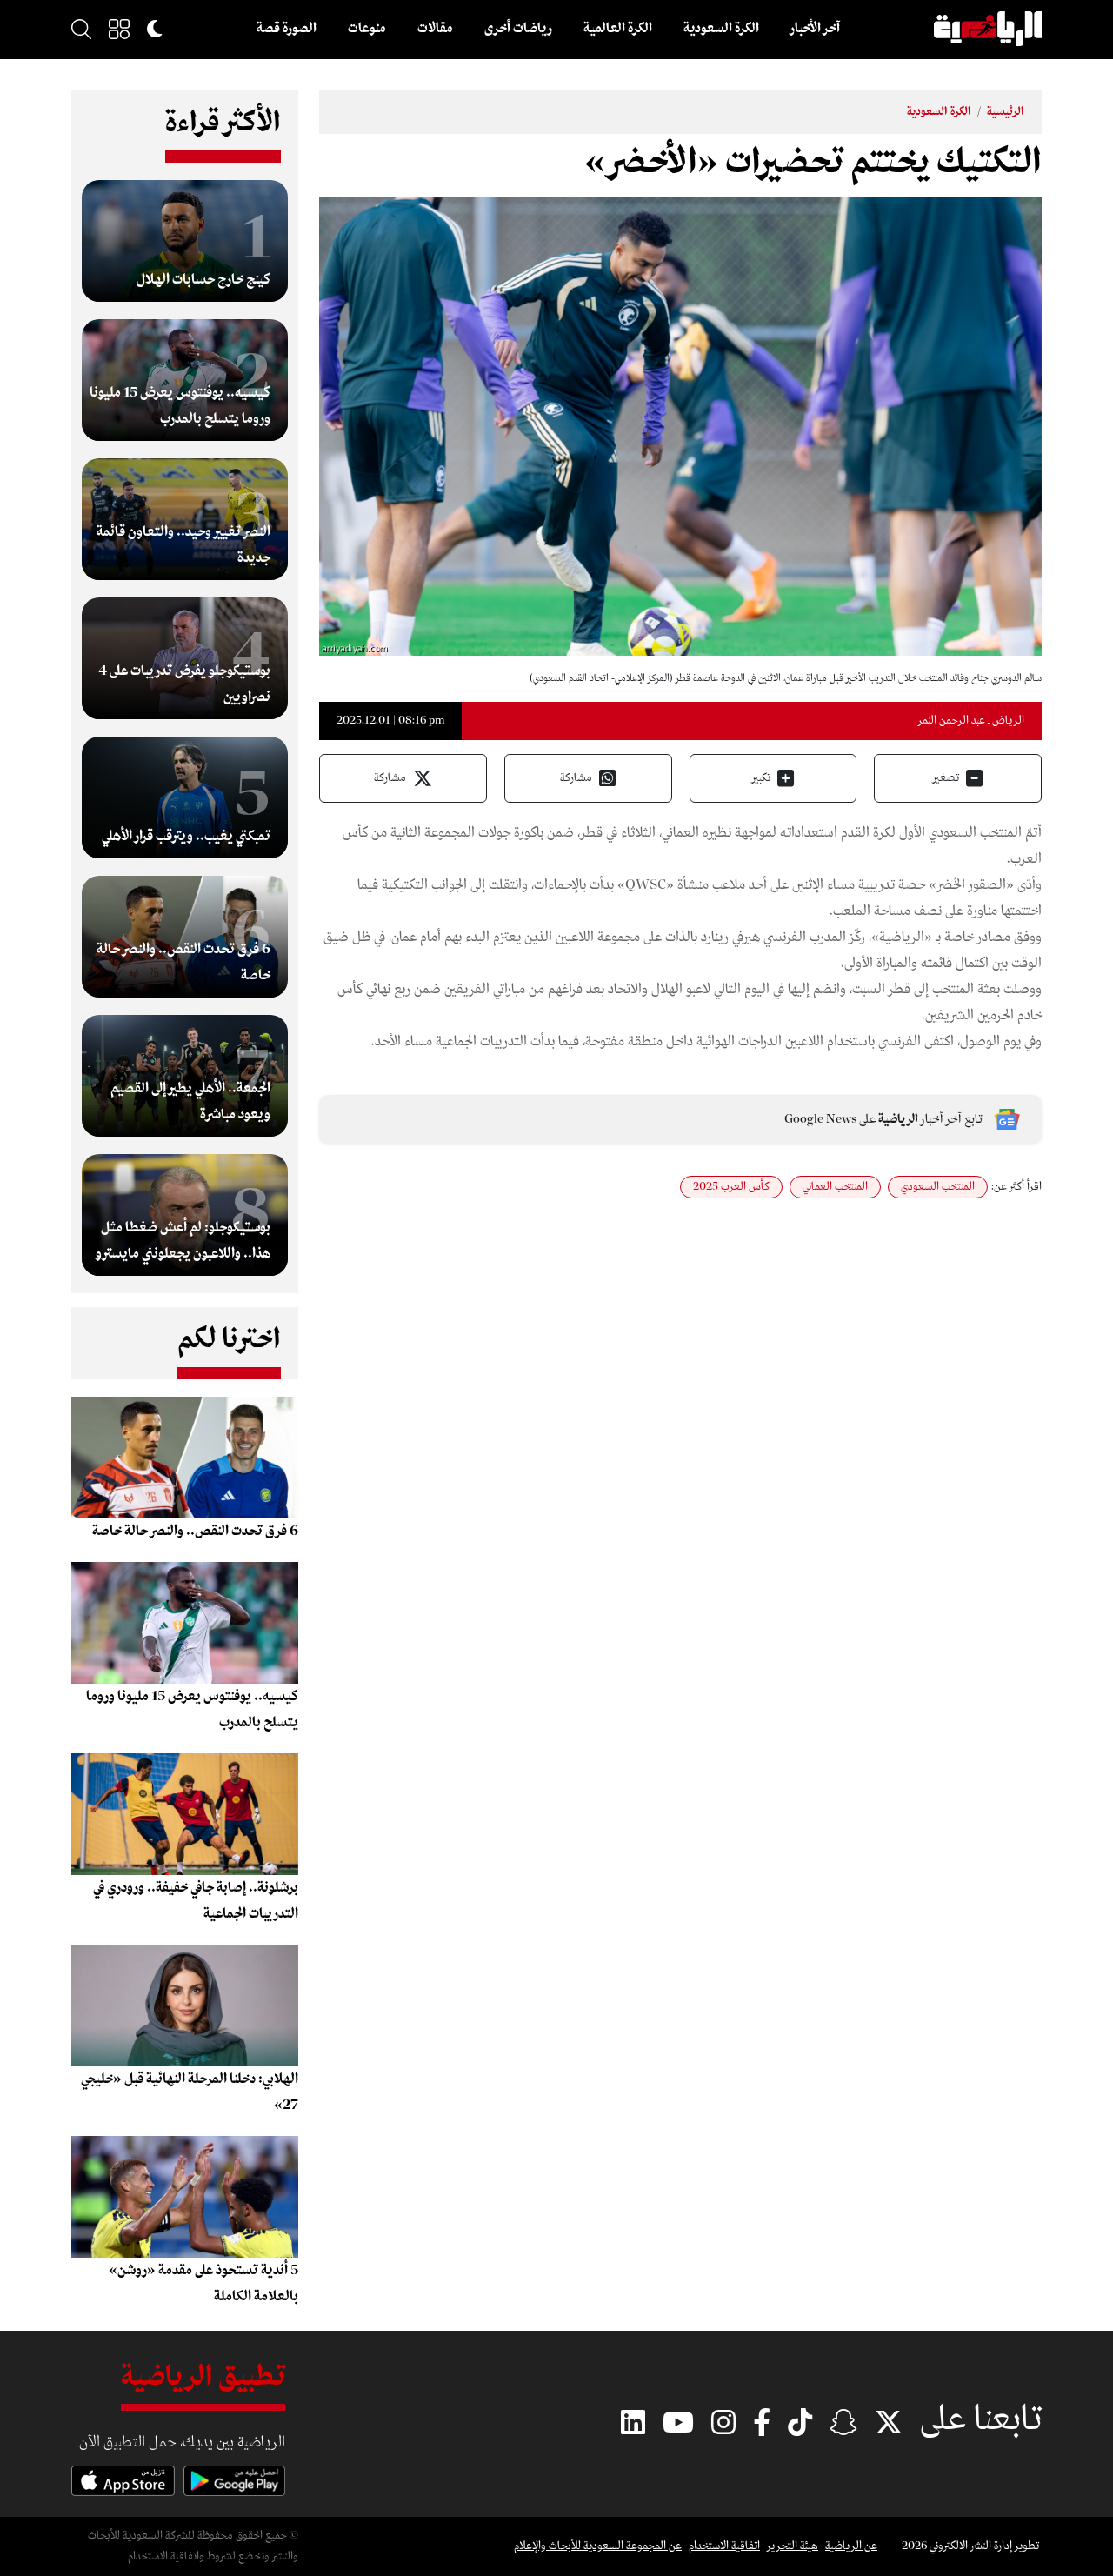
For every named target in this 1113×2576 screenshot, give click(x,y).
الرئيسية (1006, 112)
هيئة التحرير (793, 2546)
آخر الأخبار (815, 29)
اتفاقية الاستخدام (724, 2546)
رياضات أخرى (518, 29)
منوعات (367, 29)
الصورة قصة (287, 29)
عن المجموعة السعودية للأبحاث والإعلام (598, 2546)
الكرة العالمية (618, 29)
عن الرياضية (851, 2546)
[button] (119, 29)
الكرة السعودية (721, 29)
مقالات (435, 29)
